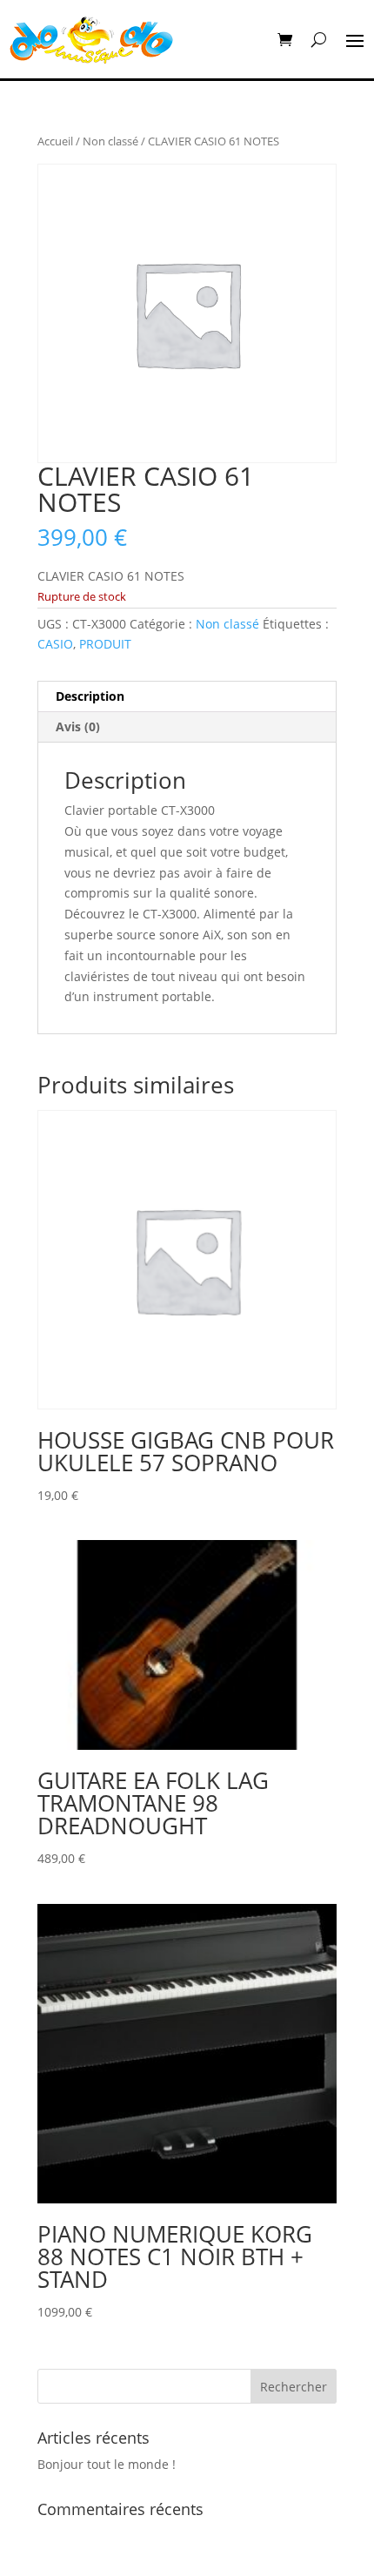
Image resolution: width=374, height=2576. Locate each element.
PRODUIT (105, 644)
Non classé (110, 141)
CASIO (55, 644)
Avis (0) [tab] (78, 726)
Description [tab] (90, 696)
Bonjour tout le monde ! (107, 2464)
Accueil (55, 141)
